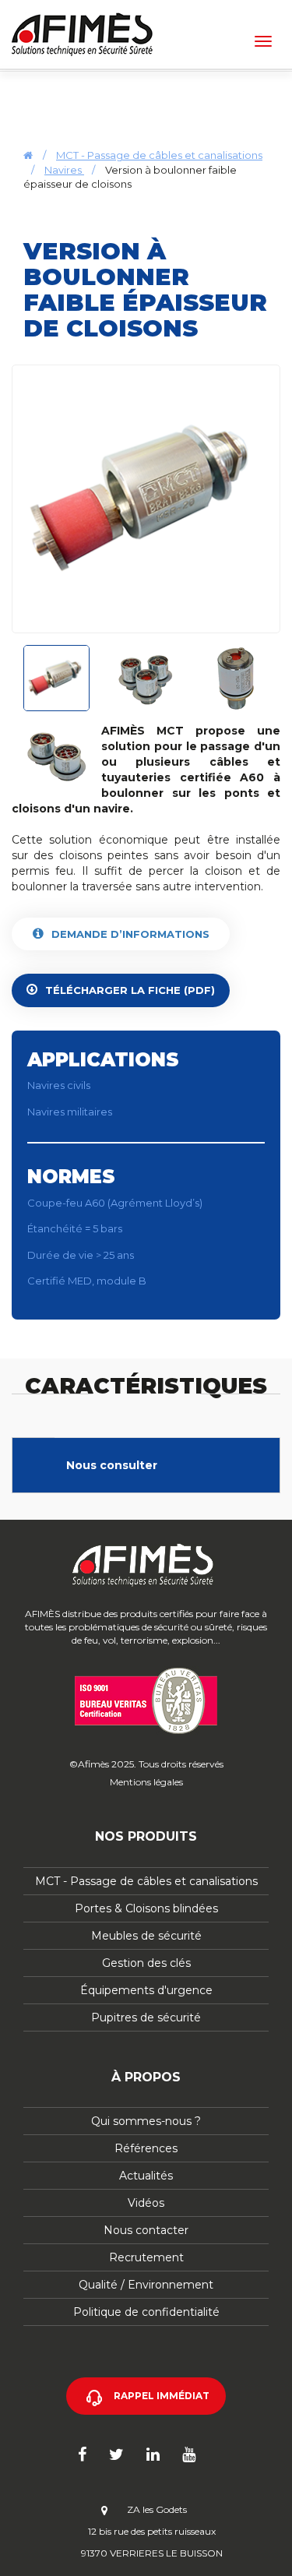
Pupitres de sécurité (146, 2017)
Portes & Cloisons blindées (146, 1908)
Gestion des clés (146, 1963)
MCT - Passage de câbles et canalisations (159, 155)
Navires (64, 170)
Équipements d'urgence (146, 1990)
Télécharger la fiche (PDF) (130, 990)
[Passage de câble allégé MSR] (146, 499)
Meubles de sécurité (146, 1936)
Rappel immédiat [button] (162, 2396)
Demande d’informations (130, 934)
